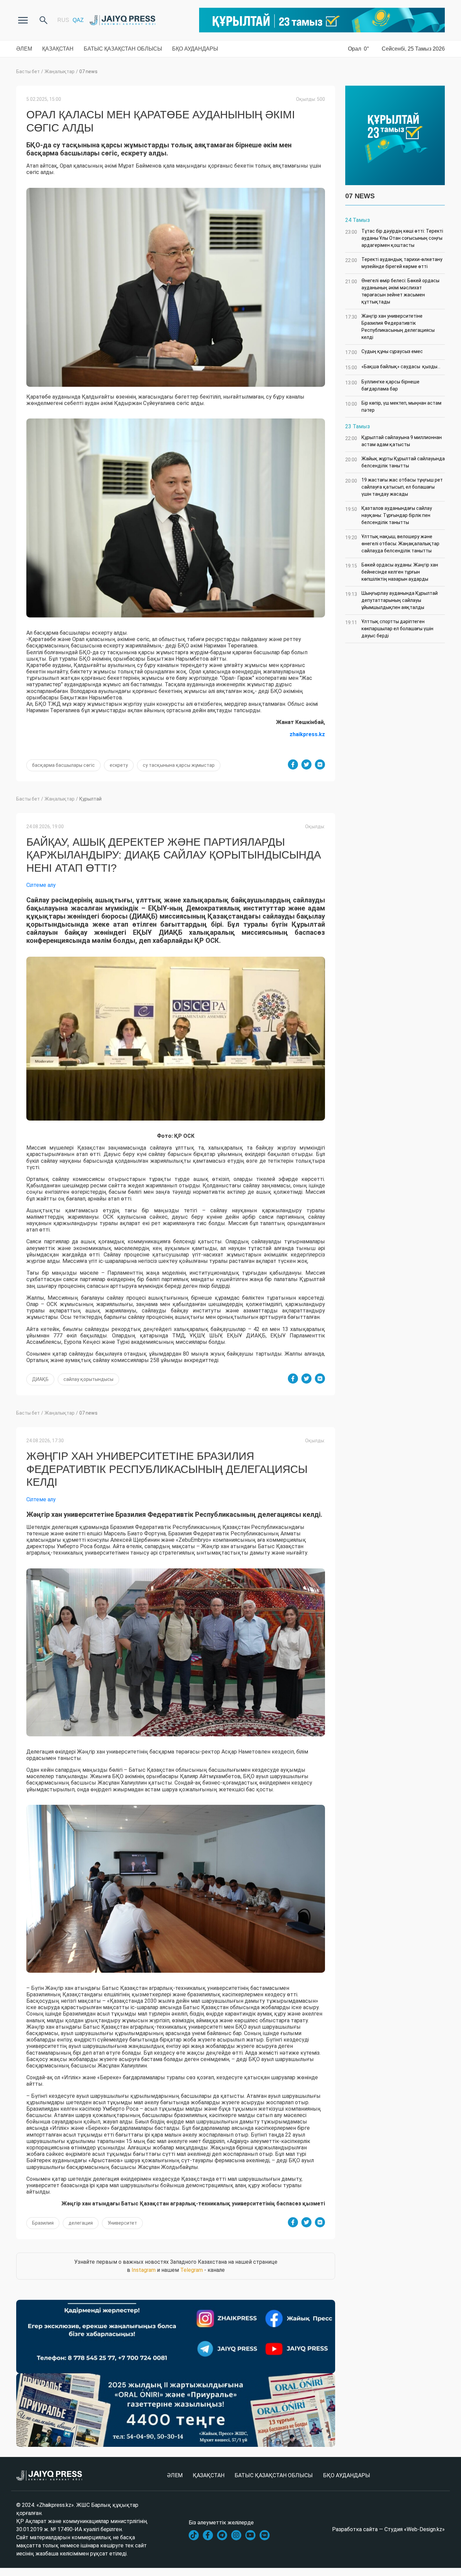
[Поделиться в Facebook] (293, 764)
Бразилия (43, 2223)
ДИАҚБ (40, 1379)
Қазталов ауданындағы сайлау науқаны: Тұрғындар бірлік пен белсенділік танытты (389, 515)
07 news (88, 71)
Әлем (24, 49)
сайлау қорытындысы (88, 1379)
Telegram (192, 2270)
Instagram (144, 2270)
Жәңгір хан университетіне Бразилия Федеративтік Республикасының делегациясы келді (390, 327)
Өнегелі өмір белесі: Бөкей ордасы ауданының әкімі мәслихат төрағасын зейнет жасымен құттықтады (392, 291)
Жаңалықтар (60, 71)
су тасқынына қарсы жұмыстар (179, 765)
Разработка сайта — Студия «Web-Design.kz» (388, 2529)
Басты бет (28, 71)
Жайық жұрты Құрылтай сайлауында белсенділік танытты (395, 462)
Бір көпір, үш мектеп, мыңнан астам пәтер (393, 407)
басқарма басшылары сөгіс (63, 765)
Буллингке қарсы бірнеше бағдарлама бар (382, 385)
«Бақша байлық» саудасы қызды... (393, 367)
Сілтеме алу (41, 885)
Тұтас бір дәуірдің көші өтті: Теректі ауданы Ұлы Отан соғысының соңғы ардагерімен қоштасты (394, 238)
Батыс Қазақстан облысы (123, 49)
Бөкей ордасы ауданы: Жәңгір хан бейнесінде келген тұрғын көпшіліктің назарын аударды (392, 572)
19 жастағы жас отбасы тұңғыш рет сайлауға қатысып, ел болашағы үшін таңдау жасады (394, 487)
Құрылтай (90, 799)
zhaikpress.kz (307, 734)
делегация (81, 2223)
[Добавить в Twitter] (306, 764)
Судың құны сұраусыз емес (384, 352)
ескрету (119, 765)
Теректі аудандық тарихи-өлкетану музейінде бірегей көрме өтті (394, 263)
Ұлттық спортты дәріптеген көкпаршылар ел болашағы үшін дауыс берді (389, 629)
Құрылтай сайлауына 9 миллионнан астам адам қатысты (394, 441)
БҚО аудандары (195, 49)
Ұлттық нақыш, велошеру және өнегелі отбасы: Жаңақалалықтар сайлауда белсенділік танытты (392, 544)
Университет (122, 2223)
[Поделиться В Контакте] (320, 764)
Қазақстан (58, 49)
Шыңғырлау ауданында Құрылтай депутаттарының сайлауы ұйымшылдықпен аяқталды (391, 600)
